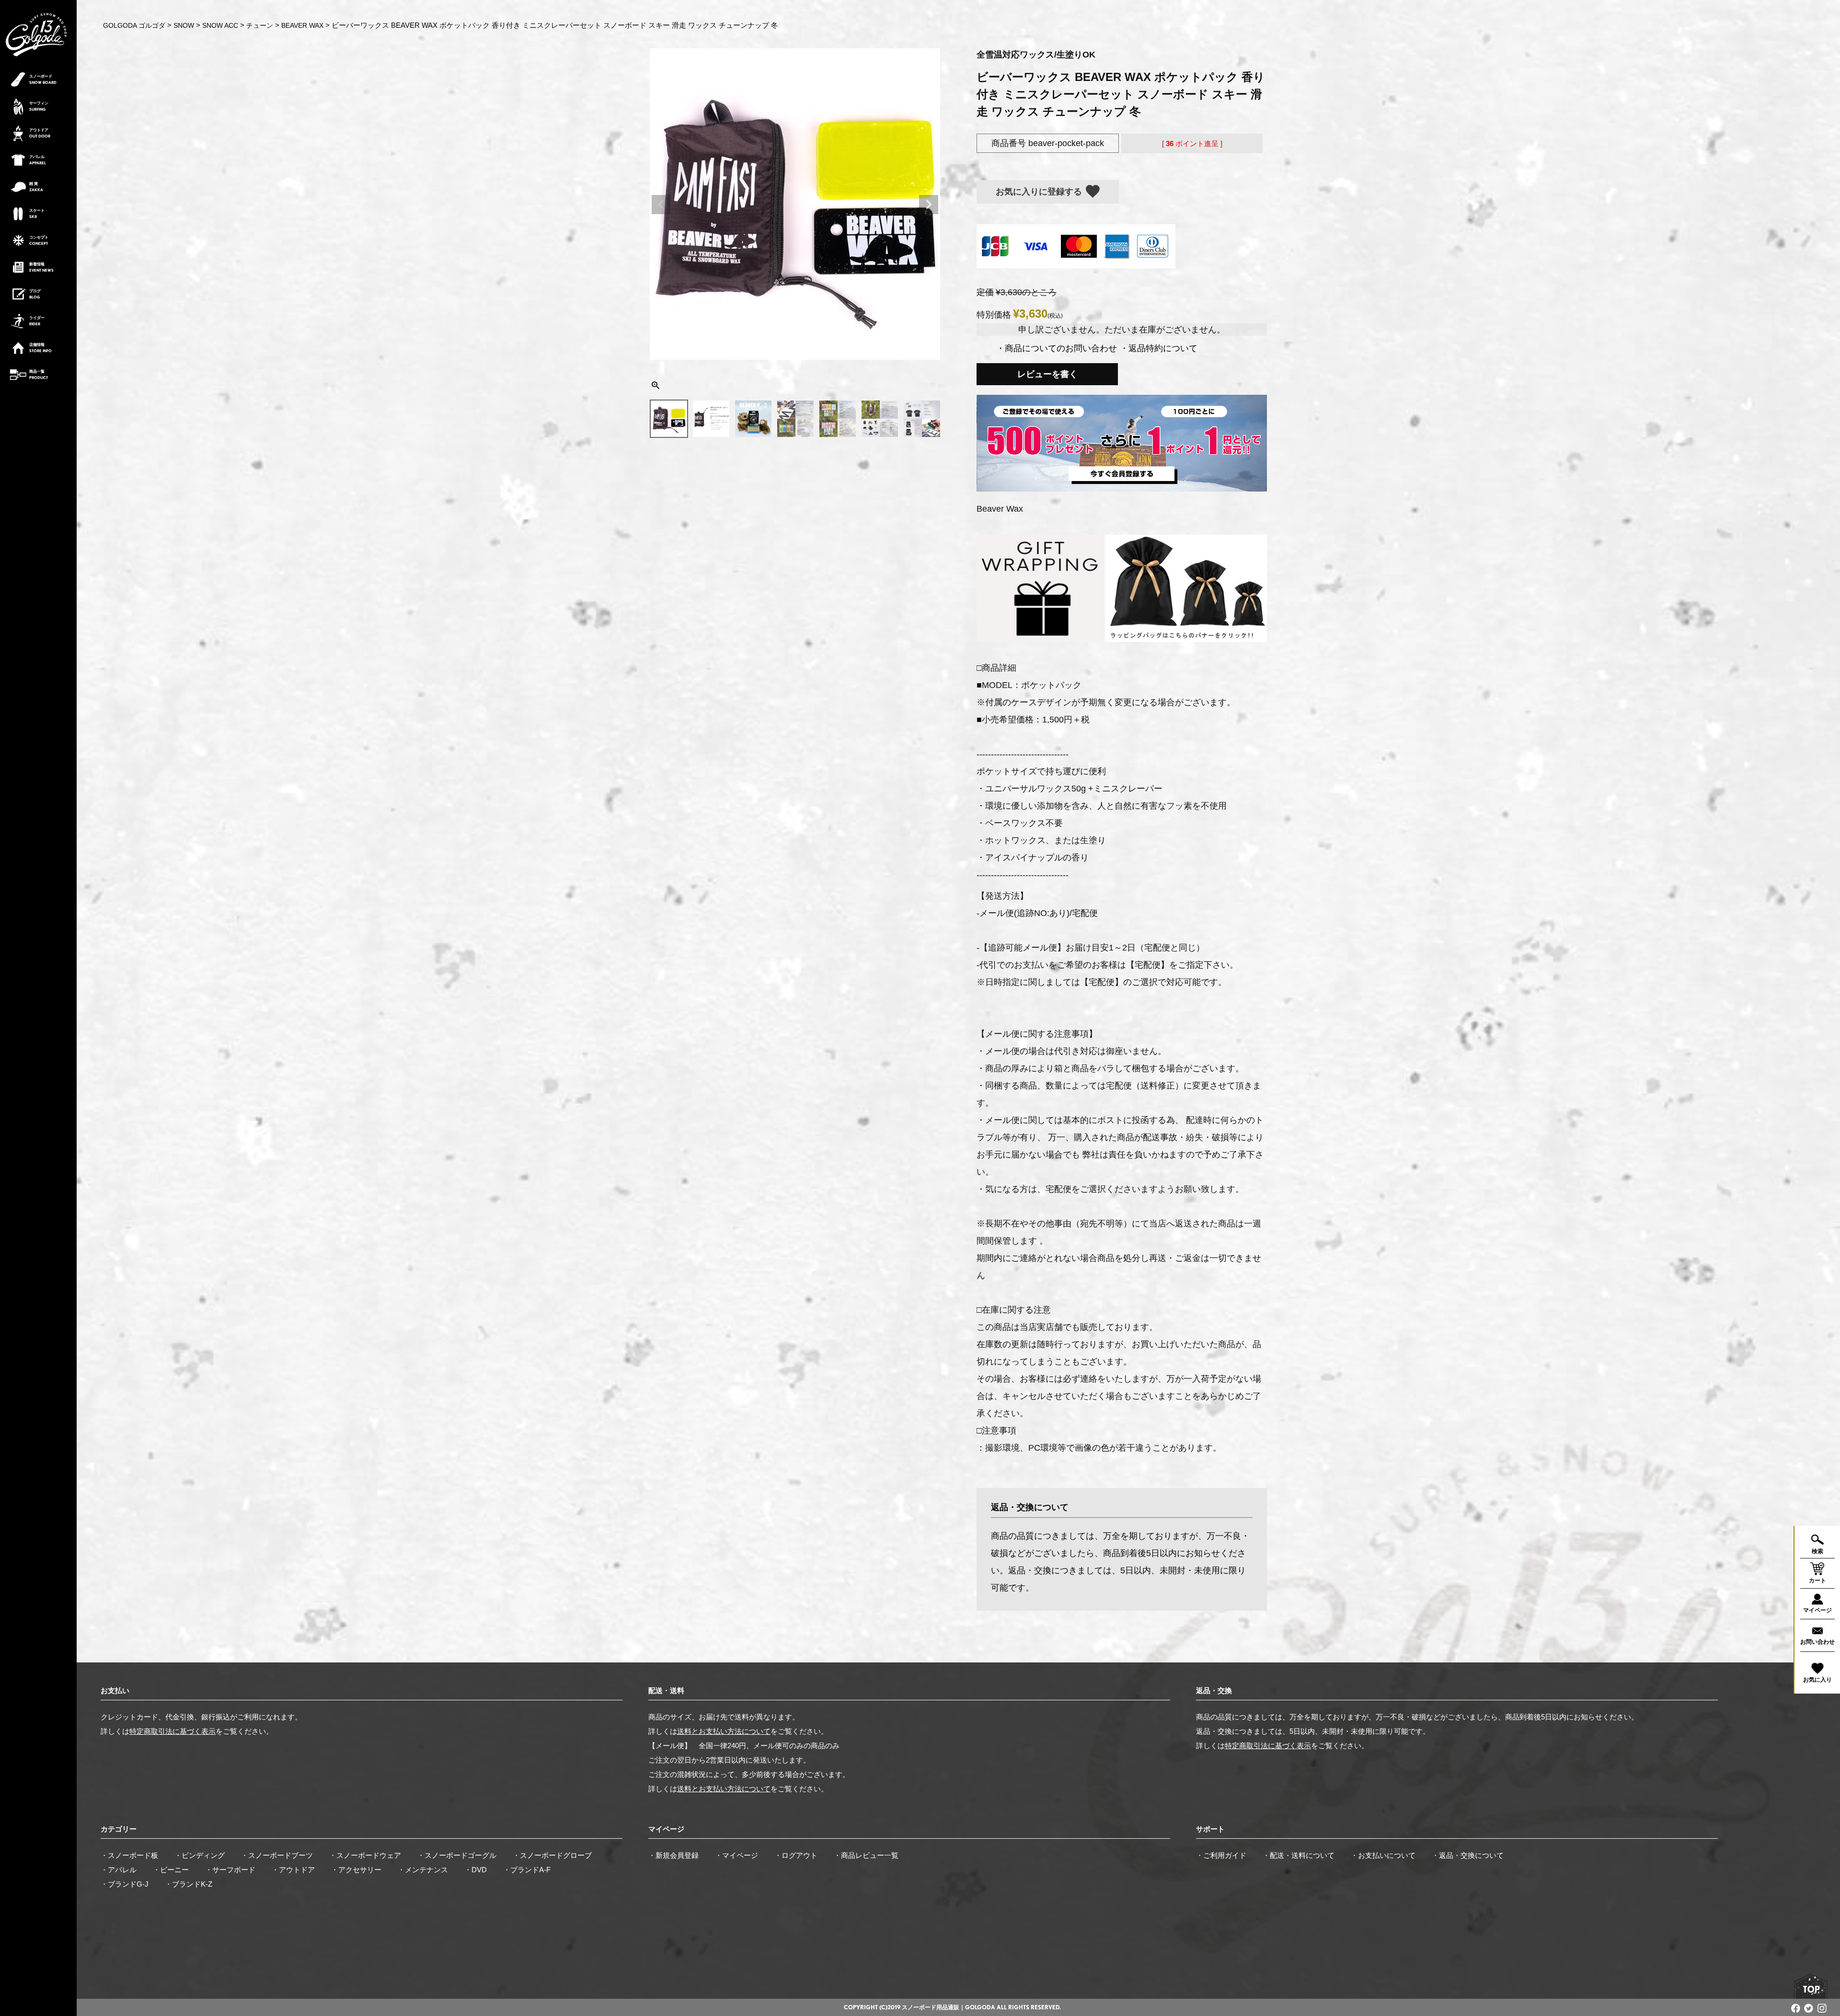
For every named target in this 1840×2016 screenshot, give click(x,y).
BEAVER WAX (302, 25)
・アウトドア (293, 1870)
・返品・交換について (1468, 1855)
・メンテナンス (423, 1870)
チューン (260, 25)
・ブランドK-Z (189, 1884)
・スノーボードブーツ (277, 1855)
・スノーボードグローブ (552, 1855)
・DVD (476, 1870)
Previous (661, 205)
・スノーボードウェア (365, 1855)
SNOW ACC (220, 25)
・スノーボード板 (129, 1855)
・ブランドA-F (527, 1870)
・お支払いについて (1383, 1855)
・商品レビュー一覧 (866, 1855)
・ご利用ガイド (1221, 1855)
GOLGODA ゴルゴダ (134, 25)
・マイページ (736, 1855)
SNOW (184, 25)
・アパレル (119, 1870)
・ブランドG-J (125, 1884)
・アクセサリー (356, 1870)
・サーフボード (230, 1870)
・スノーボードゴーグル (457, 1855)
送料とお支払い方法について (724, 1731)
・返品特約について (1159, 348)
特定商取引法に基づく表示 (172, 1731)
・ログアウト (796, 1855)
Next (929, 205)
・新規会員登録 (673, 1855)
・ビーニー (171, 1870)
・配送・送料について (1299, 1855)
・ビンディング (200, 1855)
